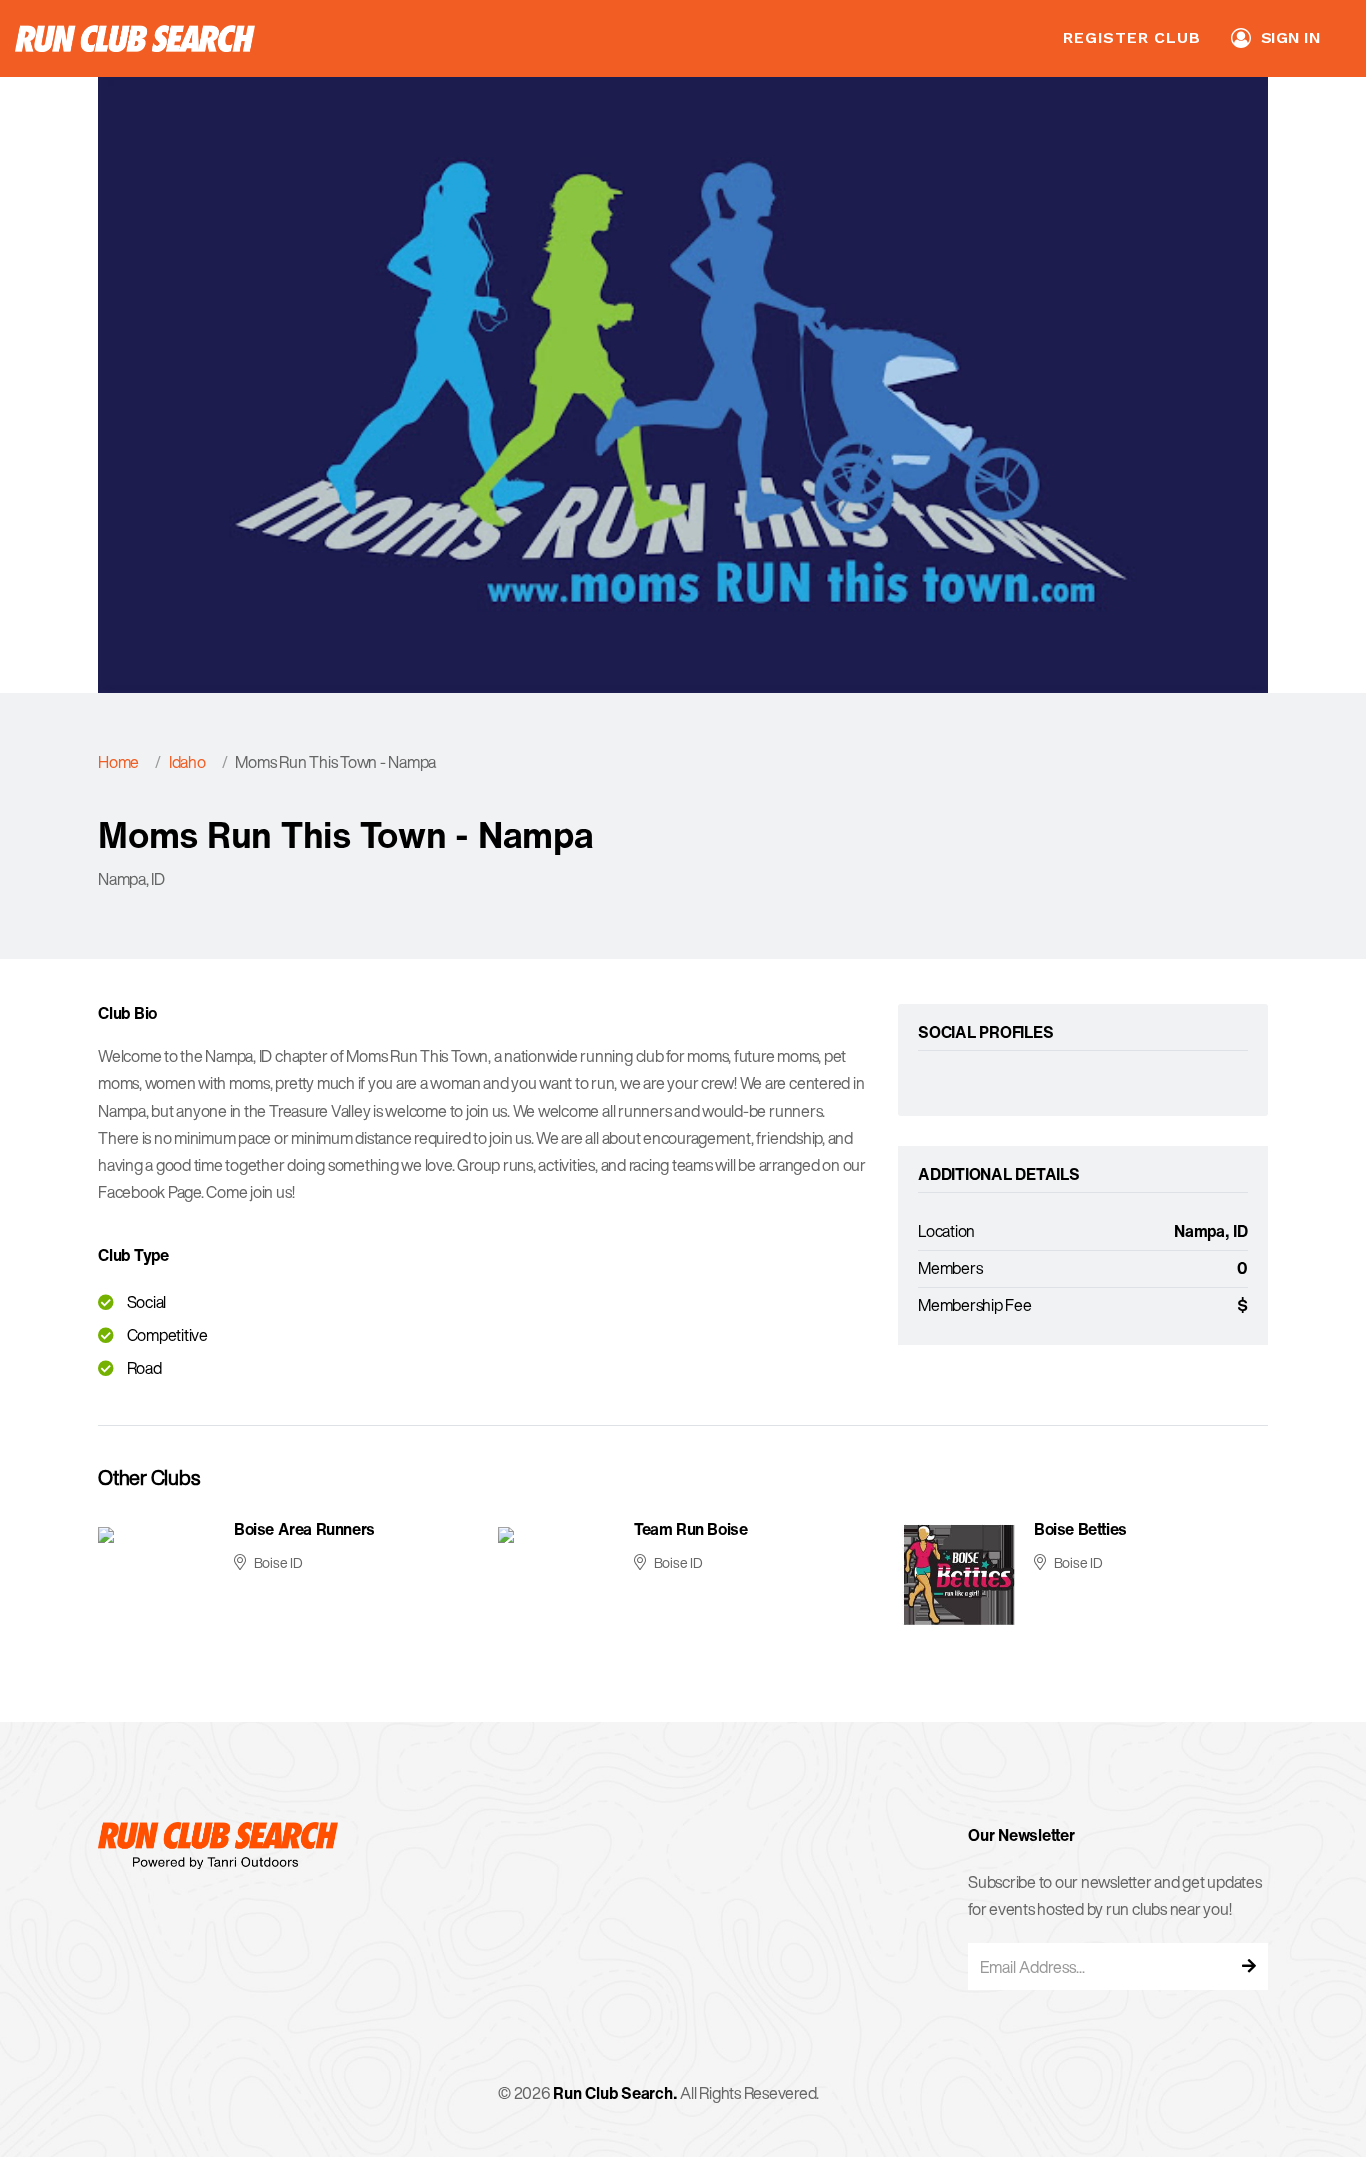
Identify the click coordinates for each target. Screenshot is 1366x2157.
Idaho (187, 762)
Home (118, 762)
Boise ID (278, 1562)
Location (946, 1231)
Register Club (1131, 37)
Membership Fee (975, 1305)
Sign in (1291, 37)
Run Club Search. (615, 2093)
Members (950, 1268)
